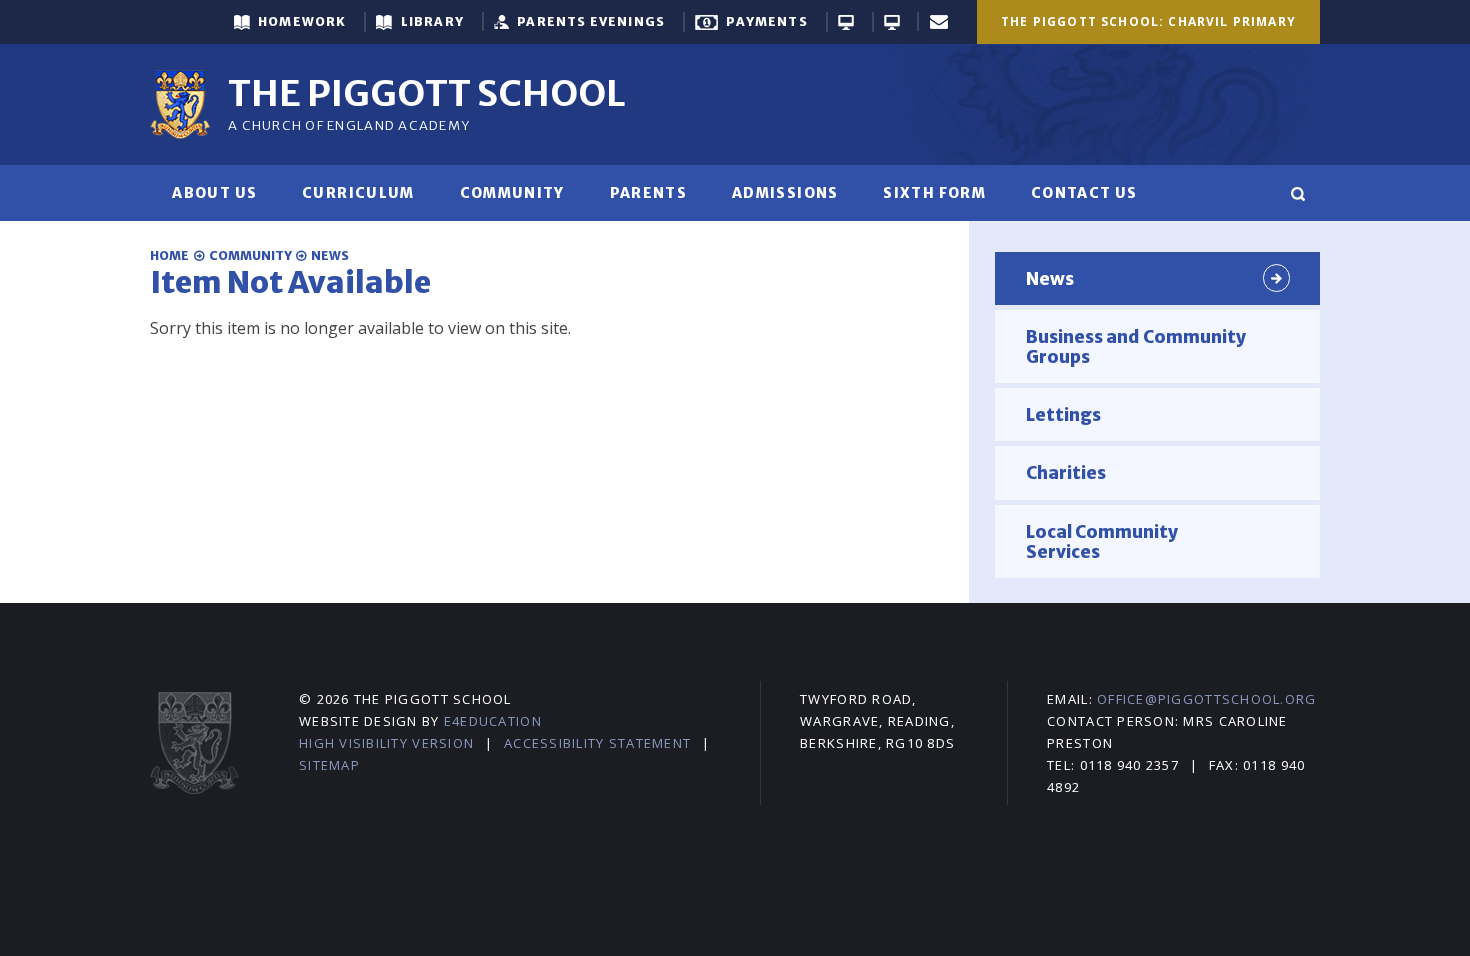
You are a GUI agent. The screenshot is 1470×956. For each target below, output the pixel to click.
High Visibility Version (386, 743)
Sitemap (329, 765)
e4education (493, 721)
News (330, 255)
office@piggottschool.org (1206, 699)
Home (169, 255)
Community (250, 255)
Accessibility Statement (597, 743)
